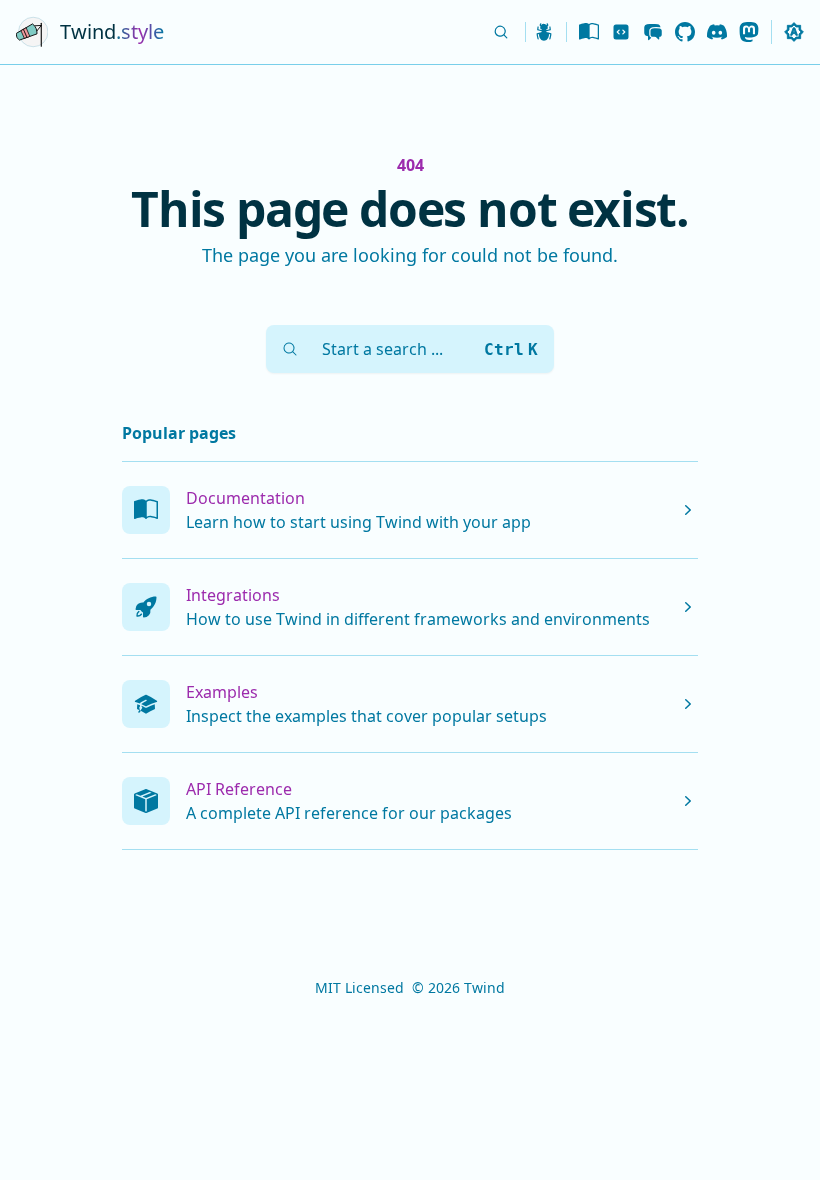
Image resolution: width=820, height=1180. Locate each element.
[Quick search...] (503, 32)
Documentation (245, 498)
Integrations (233, 595)
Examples (222, 692)
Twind (484, 987)
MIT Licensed (359, 987)
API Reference (239, 789)
